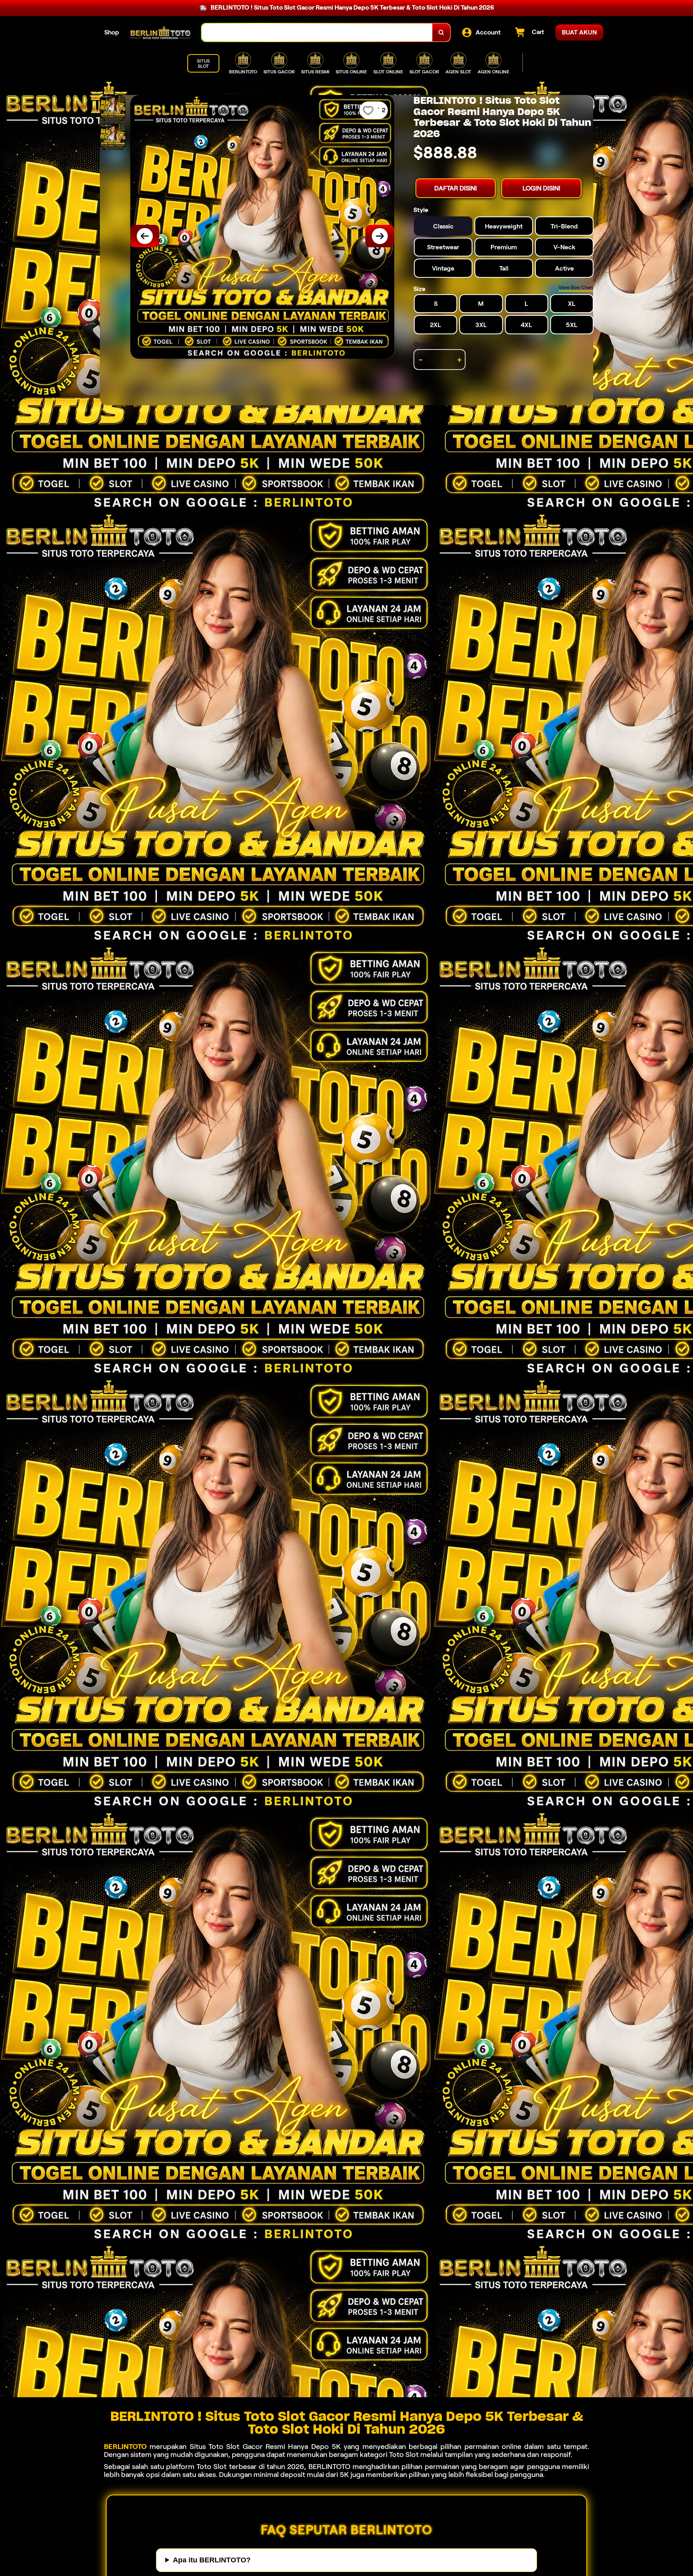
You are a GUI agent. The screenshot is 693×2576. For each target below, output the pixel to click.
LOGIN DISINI (541, 188)
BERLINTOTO (125, 2447)
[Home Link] (160, 32)
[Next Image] (380, 236)
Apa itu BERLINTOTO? (212, 2560)
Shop (112, 32)
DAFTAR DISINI (456, 188)
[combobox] (317, 33)
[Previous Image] (145, 236)
